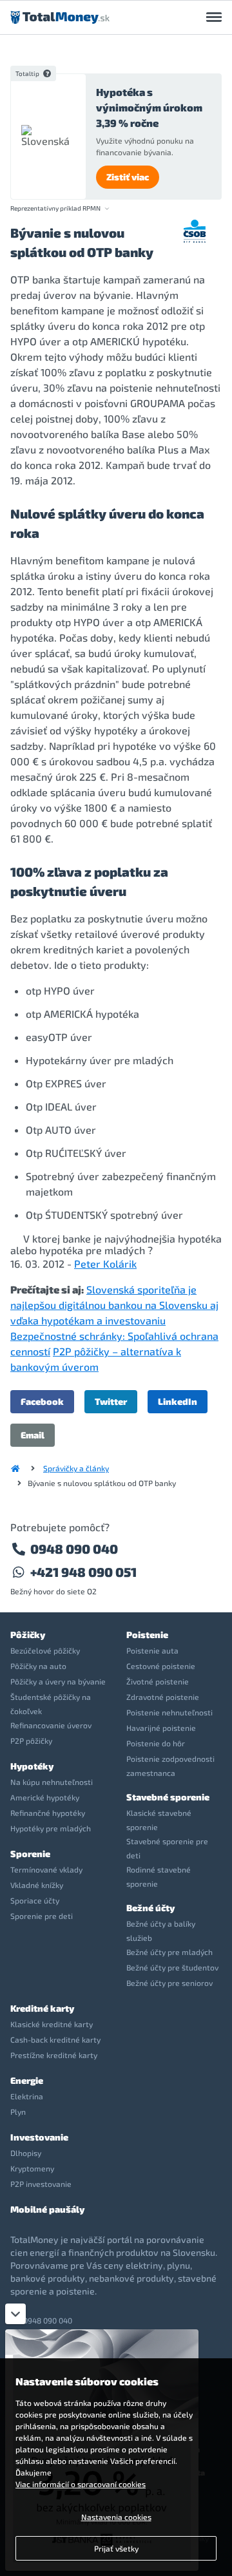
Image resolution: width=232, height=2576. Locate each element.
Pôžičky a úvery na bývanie (58, 1681)
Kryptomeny (32, 2168)
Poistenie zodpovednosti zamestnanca (170, 1766)
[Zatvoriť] (15, 2314)
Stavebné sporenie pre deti (167, 1848)
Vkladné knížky (37, 1885)
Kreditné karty (42, 2008)
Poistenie (147, 1635)
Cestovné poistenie (161, 1666)
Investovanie (39, 2137)
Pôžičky (28, 1635)
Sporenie (30, 1854)
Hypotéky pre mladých (51, 1828)
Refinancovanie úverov (51, 1725)
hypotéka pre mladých (92, 1250)
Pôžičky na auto (38, 1666)
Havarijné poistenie (161, 1728)
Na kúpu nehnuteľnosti (52, 1782)
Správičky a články (76, 1468)
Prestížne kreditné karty (54, 2055)
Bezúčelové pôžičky (45, 1650)
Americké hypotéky (45, 1797)
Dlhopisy (26, 2153)
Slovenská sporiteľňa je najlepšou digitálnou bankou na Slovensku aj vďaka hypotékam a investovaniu (114, 1305)
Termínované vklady (46, 1869)
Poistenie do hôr (156, 1743)
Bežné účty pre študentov (172, 1967)
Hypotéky (32, 1766)
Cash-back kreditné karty (55, 2039)
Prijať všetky (116, 2548)
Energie (27, 2080)
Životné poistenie (158, 1681)
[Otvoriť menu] (214, 17)
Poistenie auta (152, 1650)
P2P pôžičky (31, 1741)
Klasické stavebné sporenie (159, 1820)
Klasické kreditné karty (52, 2024)
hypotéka (200, 1238)
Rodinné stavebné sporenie (159, 1876)
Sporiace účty (35, 1900)
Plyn (18, 2112)
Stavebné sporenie (168, 1797)
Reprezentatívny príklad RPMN (55, 208)
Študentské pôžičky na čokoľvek (51, 1704)
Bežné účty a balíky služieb (161, 1931)
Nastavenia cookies (116, 2517)
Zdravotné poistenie (163, 1697)
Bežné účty (150, 1908)
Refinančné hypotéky (48, 1813)
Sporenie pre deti (42, 1916)
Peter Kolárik (105, 1264)
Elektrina (27, 2096)
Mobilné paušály (47, 2209)
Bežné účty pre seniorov (169, 1983)
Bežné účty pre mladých (169, 1952)
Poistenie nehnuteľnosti (169, 1712)
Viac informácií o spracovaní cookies (81, 2484)
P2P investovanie (41, 2184)
